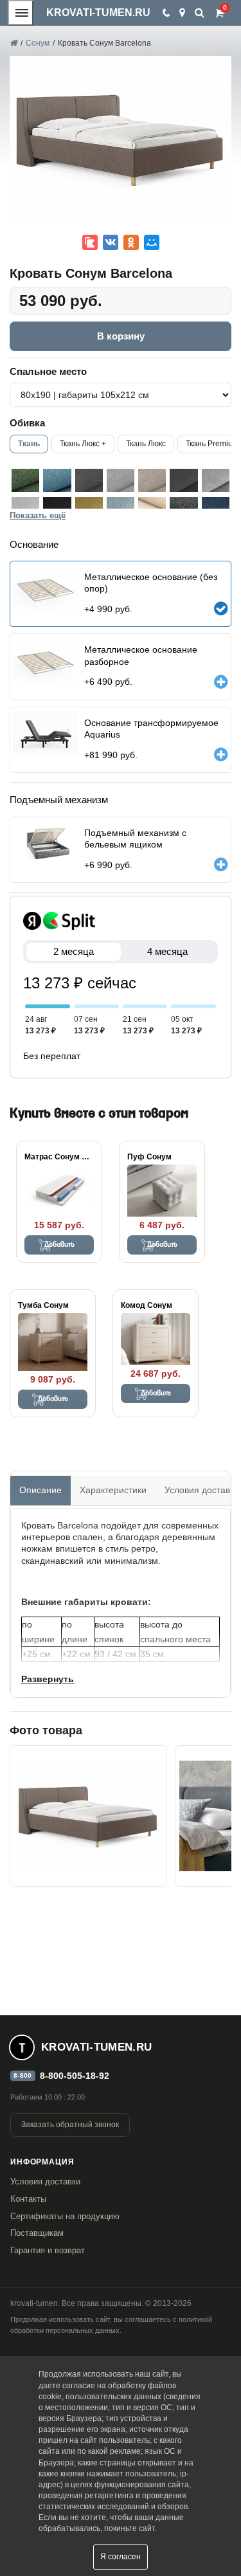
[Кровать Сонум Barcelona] (88, 1816)
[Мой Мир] (152, 242)
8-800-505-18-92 (75, 2076)
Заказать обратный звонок (70, 2125)
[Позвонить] (165, 13)
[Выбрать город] (182, 13)
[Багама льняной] (121, 480)
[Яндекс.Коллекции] (90, 242)
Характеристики (113, 1490)
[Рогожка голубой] (57, 480)
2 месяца (74, 951)
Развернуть (48, 1679)
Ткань (29, 444)
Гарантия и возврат (48, 2250)
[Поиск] (200, 13)
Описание (40, 1490)
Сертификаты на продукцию (65, 2216)
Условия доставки (45, 2181)
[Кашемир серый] (183, 480)
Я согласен (121, 2557)
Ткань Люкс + (83, 444)
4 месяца (167, 951)
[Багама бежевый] (152, 480)
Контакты (28, 2199)
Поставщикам (37, 2233)
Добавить (59, 1245)
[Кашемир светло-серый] (216, 480)
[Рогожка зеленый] (25, 480)
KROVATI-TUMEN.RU (98, 13)
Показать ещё (38, 515)
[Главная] (13, 43)
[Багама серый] (89, 480)
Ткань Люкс (146, 444)
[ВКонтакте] (111, 242)
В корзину (121, 336)
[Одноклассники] (131, 242)
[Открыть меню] (21, 13)
